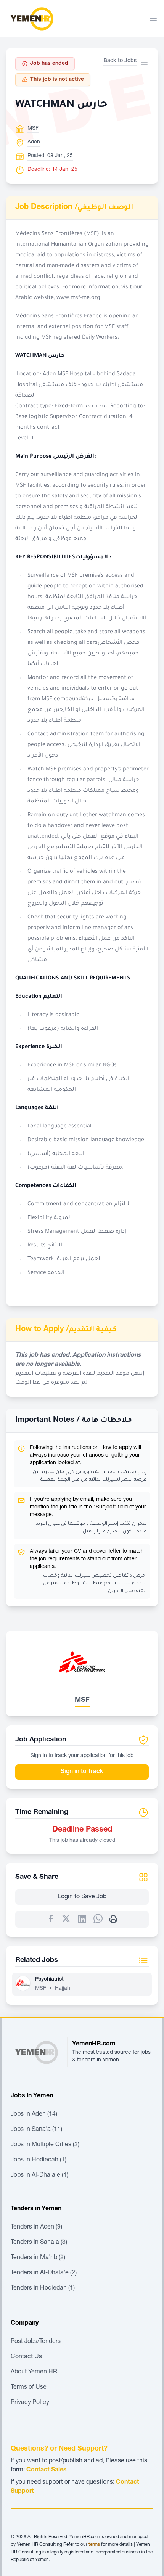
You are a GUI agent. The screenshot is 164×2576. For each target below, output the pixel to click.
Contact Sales (47, 2470)
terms (94, 2545)
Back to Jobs (120, 61)
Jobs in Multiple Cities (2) (45, 2145)
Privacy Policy (30, 2403)
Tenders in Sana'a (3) (39, 2243)
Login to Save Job (82, 1897)
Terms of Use (29, 2388)
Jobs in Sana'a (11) (36, 2130)
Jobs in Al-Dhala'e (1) (39, 2176)
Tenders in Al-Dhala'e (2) (44, 2273)
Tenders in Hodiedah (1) (43, 2288)
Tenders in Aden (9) (36, 2227)
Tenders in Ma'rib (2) (38, 2258)
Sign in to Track (82, 1772)
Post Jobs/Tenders (36, 2342)
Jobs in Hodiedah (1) (39, 2160)
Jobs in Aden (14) (34, 2115)
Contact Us (26, 2357)
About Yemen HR (34, 2372)
